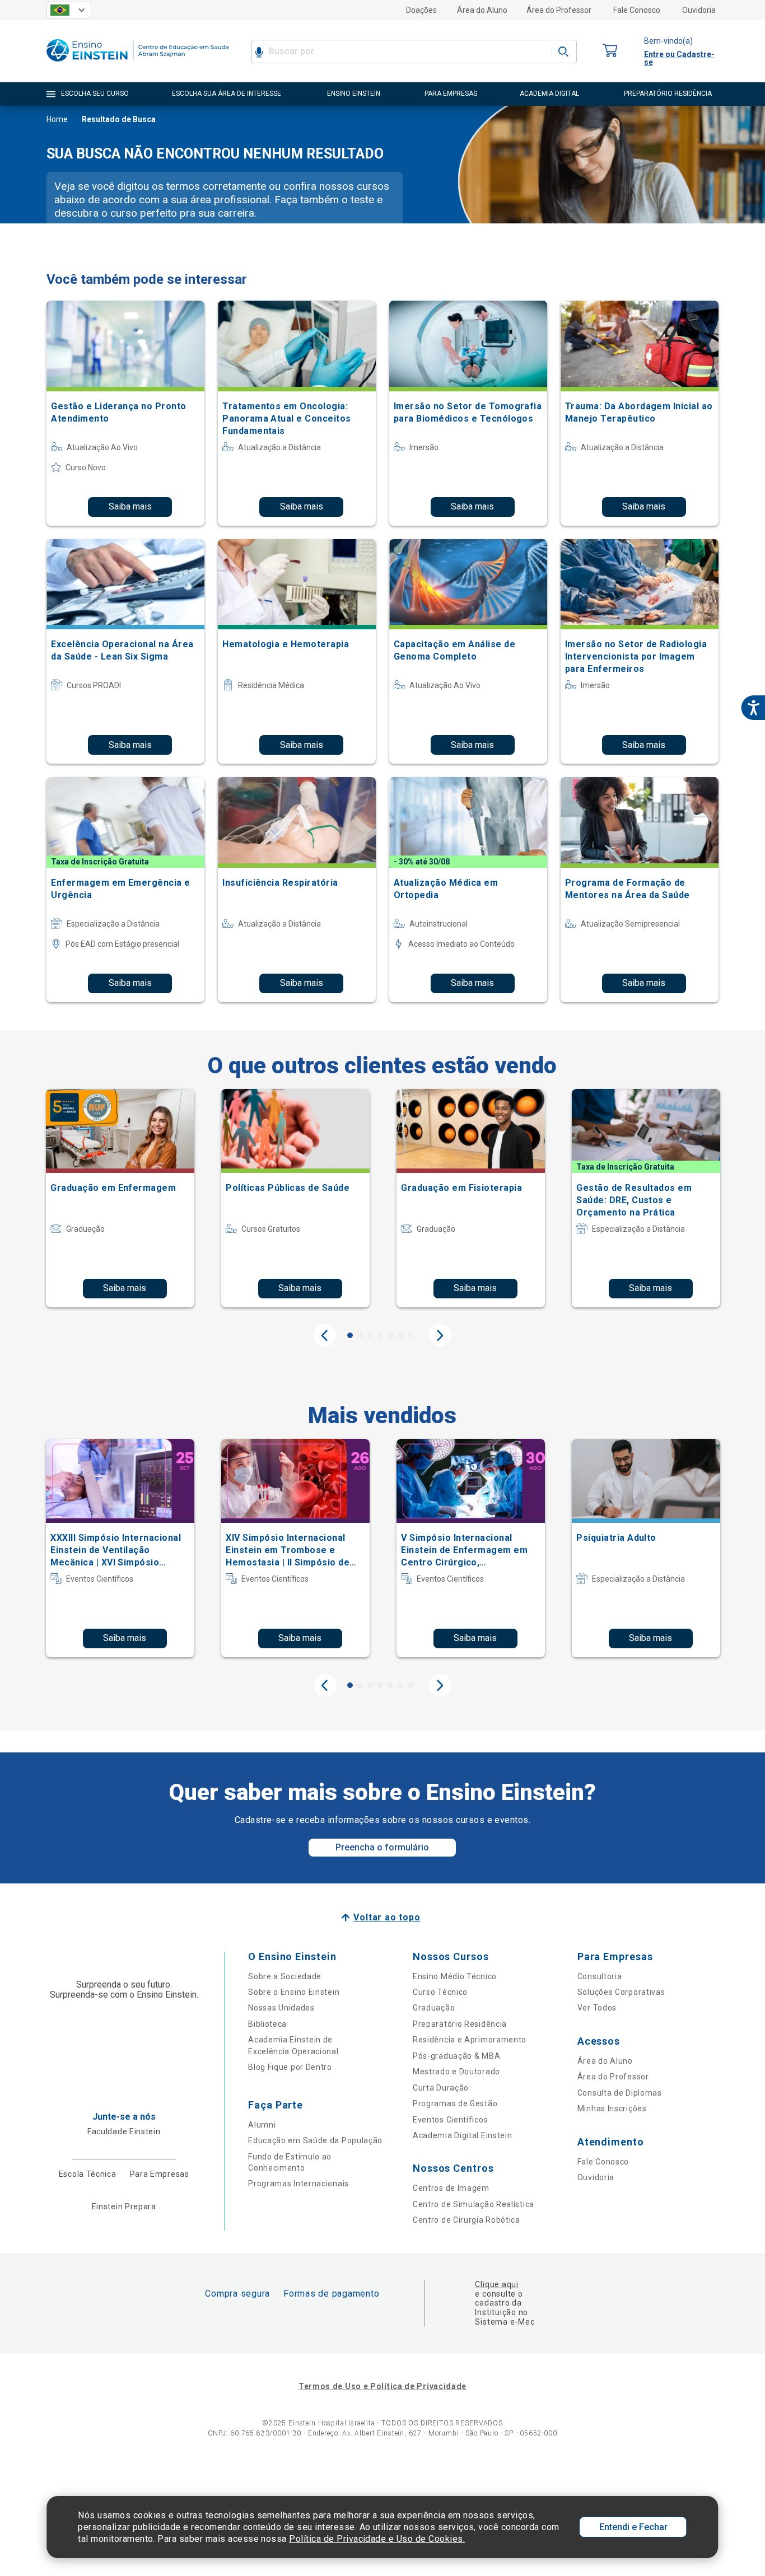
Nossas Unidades (281, 2008)
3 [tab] (370, 1335)
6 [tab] (400, 1335)
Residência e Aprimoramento (470, 2040)
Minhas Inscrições (612, 2109)
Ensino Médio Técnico (455, 1976)
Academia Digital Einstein (463, 2135)
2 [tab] (360, 1335)
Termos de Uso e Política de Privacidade (382, 2386)
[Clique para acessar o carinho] (610, 51)
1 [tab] (350, 1335)
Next (440, 1335)
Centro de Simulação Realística (474, 2204)
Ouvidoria (699, 10)
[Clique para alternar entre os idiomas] (69, 10)
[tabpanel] (120, 1198)
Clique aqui (496, 2284)
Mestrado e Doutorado (456, 2072)
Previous (325, 1335)
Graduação (434, 2008)
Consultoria (600, 1976)
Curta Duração (441, 2088)
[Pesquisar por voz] (259, 52)
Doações (421, 10)
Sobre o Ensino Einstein (294, 1992)
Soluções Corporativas (621, 1992)
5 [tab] (390, 1335)
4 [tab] (380, 1335)
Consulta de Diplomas (620, 2093)
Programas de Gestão (455, 2103)
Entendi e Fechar (633, 2527)
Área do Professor (559, 10)
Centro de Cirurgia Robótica (467, 2220)
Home (57, 119)
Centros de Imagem (451, 2188)
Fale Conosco (637, 10)
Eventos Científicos (450, 2120)
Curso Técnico (440, 1992)
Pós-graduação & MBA (456, 2056)
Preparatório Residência (460, 2024)
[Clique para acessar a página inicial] (138, 64)
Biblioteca (267, 2024)
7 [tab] (411, 1335)
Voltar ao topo (387, 1917)
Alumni (262, 2125)
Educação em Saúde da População (315, 2140)
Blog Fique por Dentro (290, 2067)
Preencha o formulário (382, 1847)
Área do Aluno (482, 10)
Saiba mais (130, 506)
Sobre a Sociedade (285, 1976)
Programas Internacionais (298, 2184)
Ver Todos (597, 2008)
